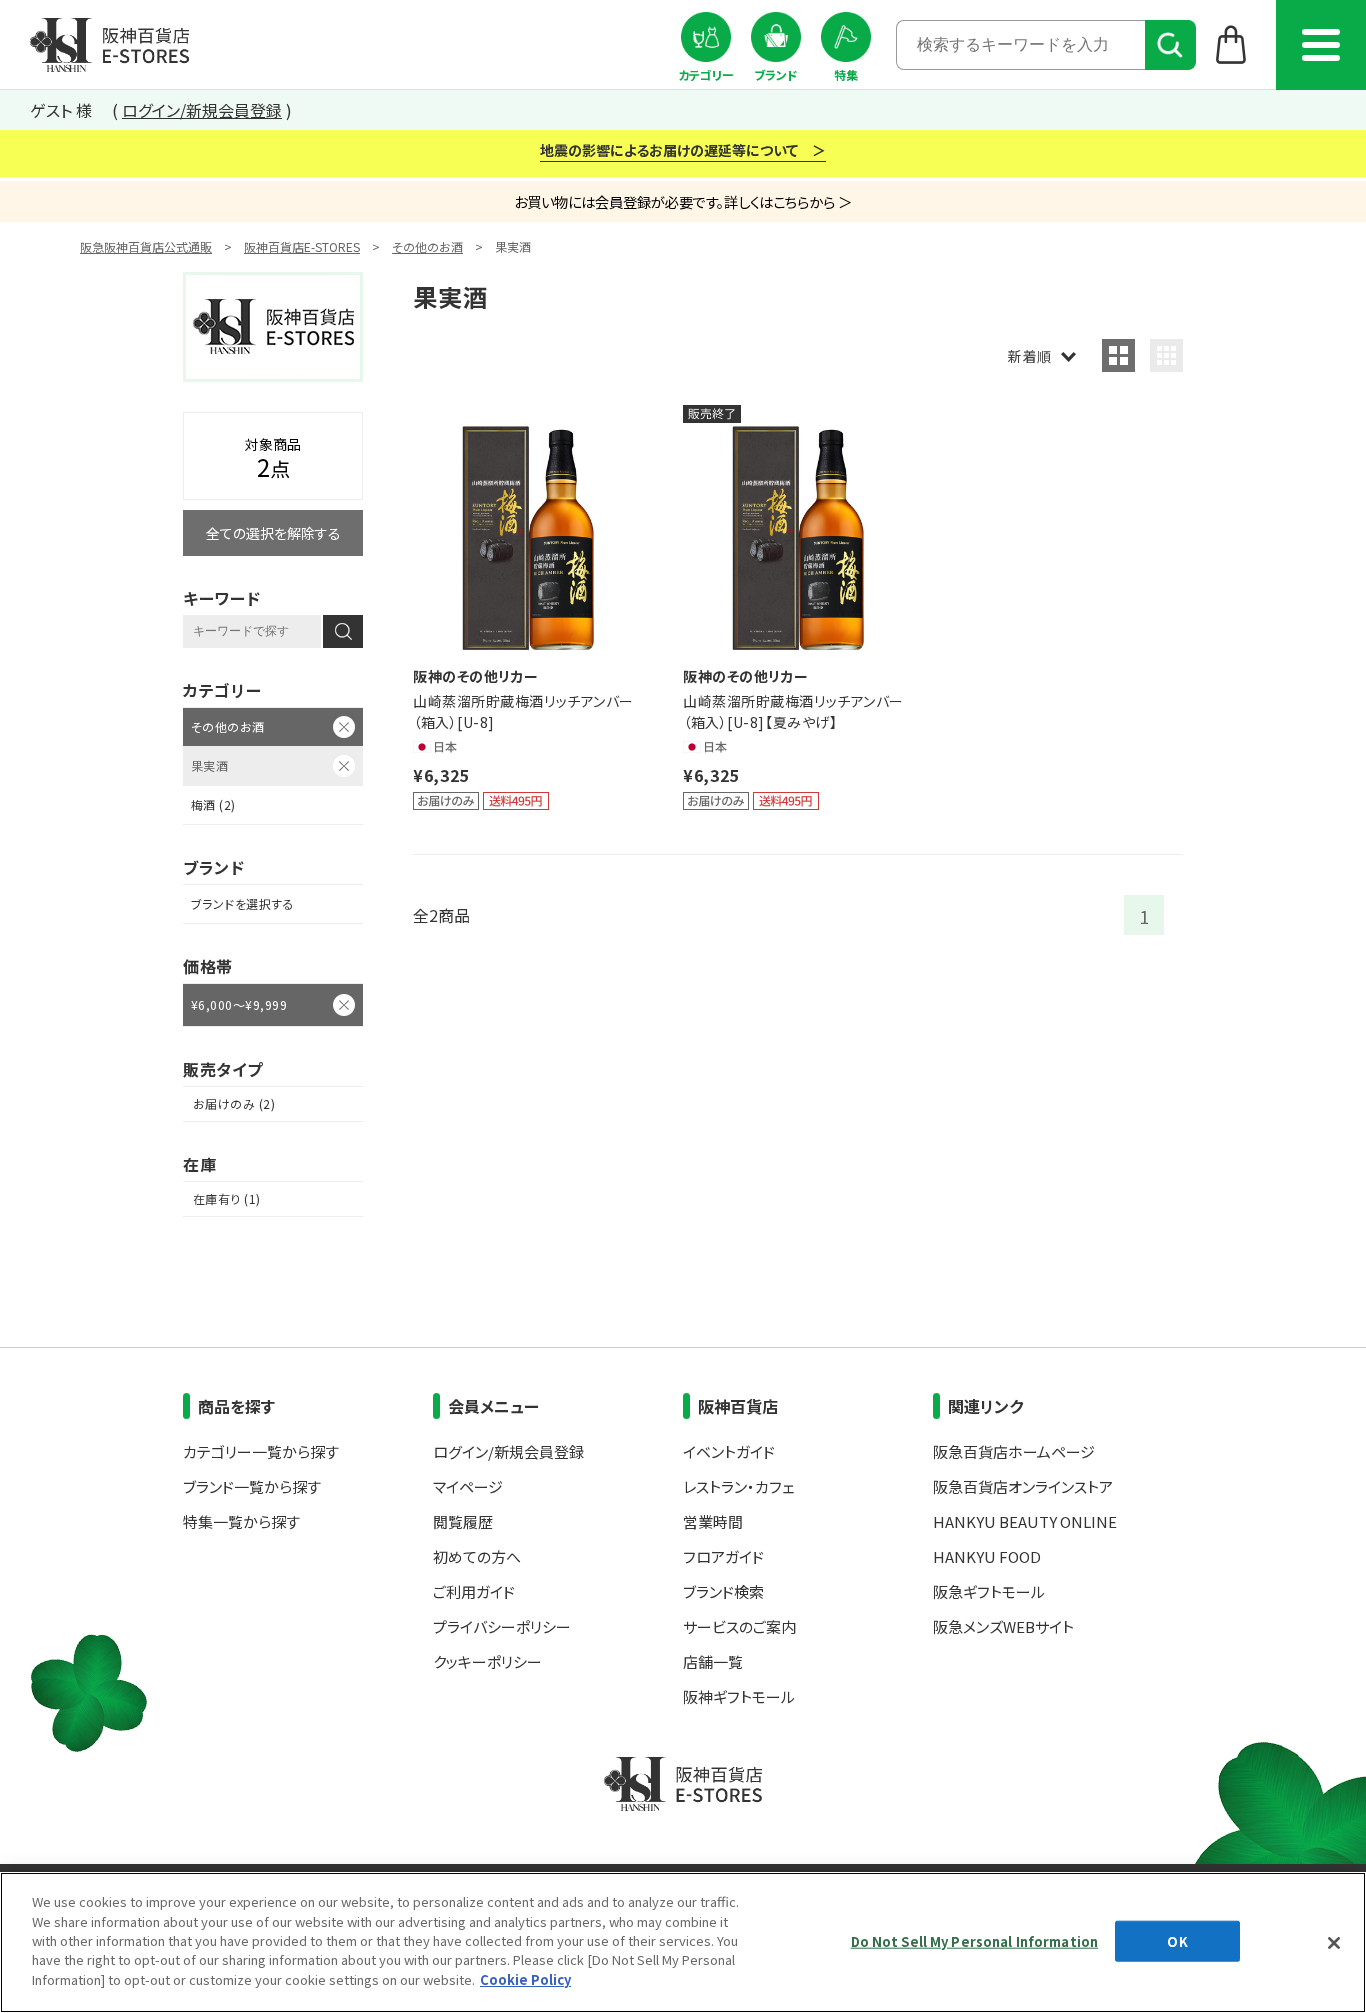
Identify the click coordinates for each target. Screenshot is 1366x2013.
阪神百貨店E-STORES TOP (109, 45)
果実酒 (209, 765)
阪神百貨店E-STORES (302, 246)
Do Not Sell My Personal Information (975, 1940)
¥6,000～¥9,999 (239, 1004)
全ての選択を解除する (273, 533)
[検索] (1170, 45)
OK (1177, 1940)
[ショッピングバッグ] (1231, 44)
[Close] (1334, 1943)
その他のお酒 (427, 246)
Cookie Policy (525, 1979)
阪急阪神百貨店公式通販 (146, 246)
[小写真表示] (1166, 355)
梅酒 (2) (213, 804)
